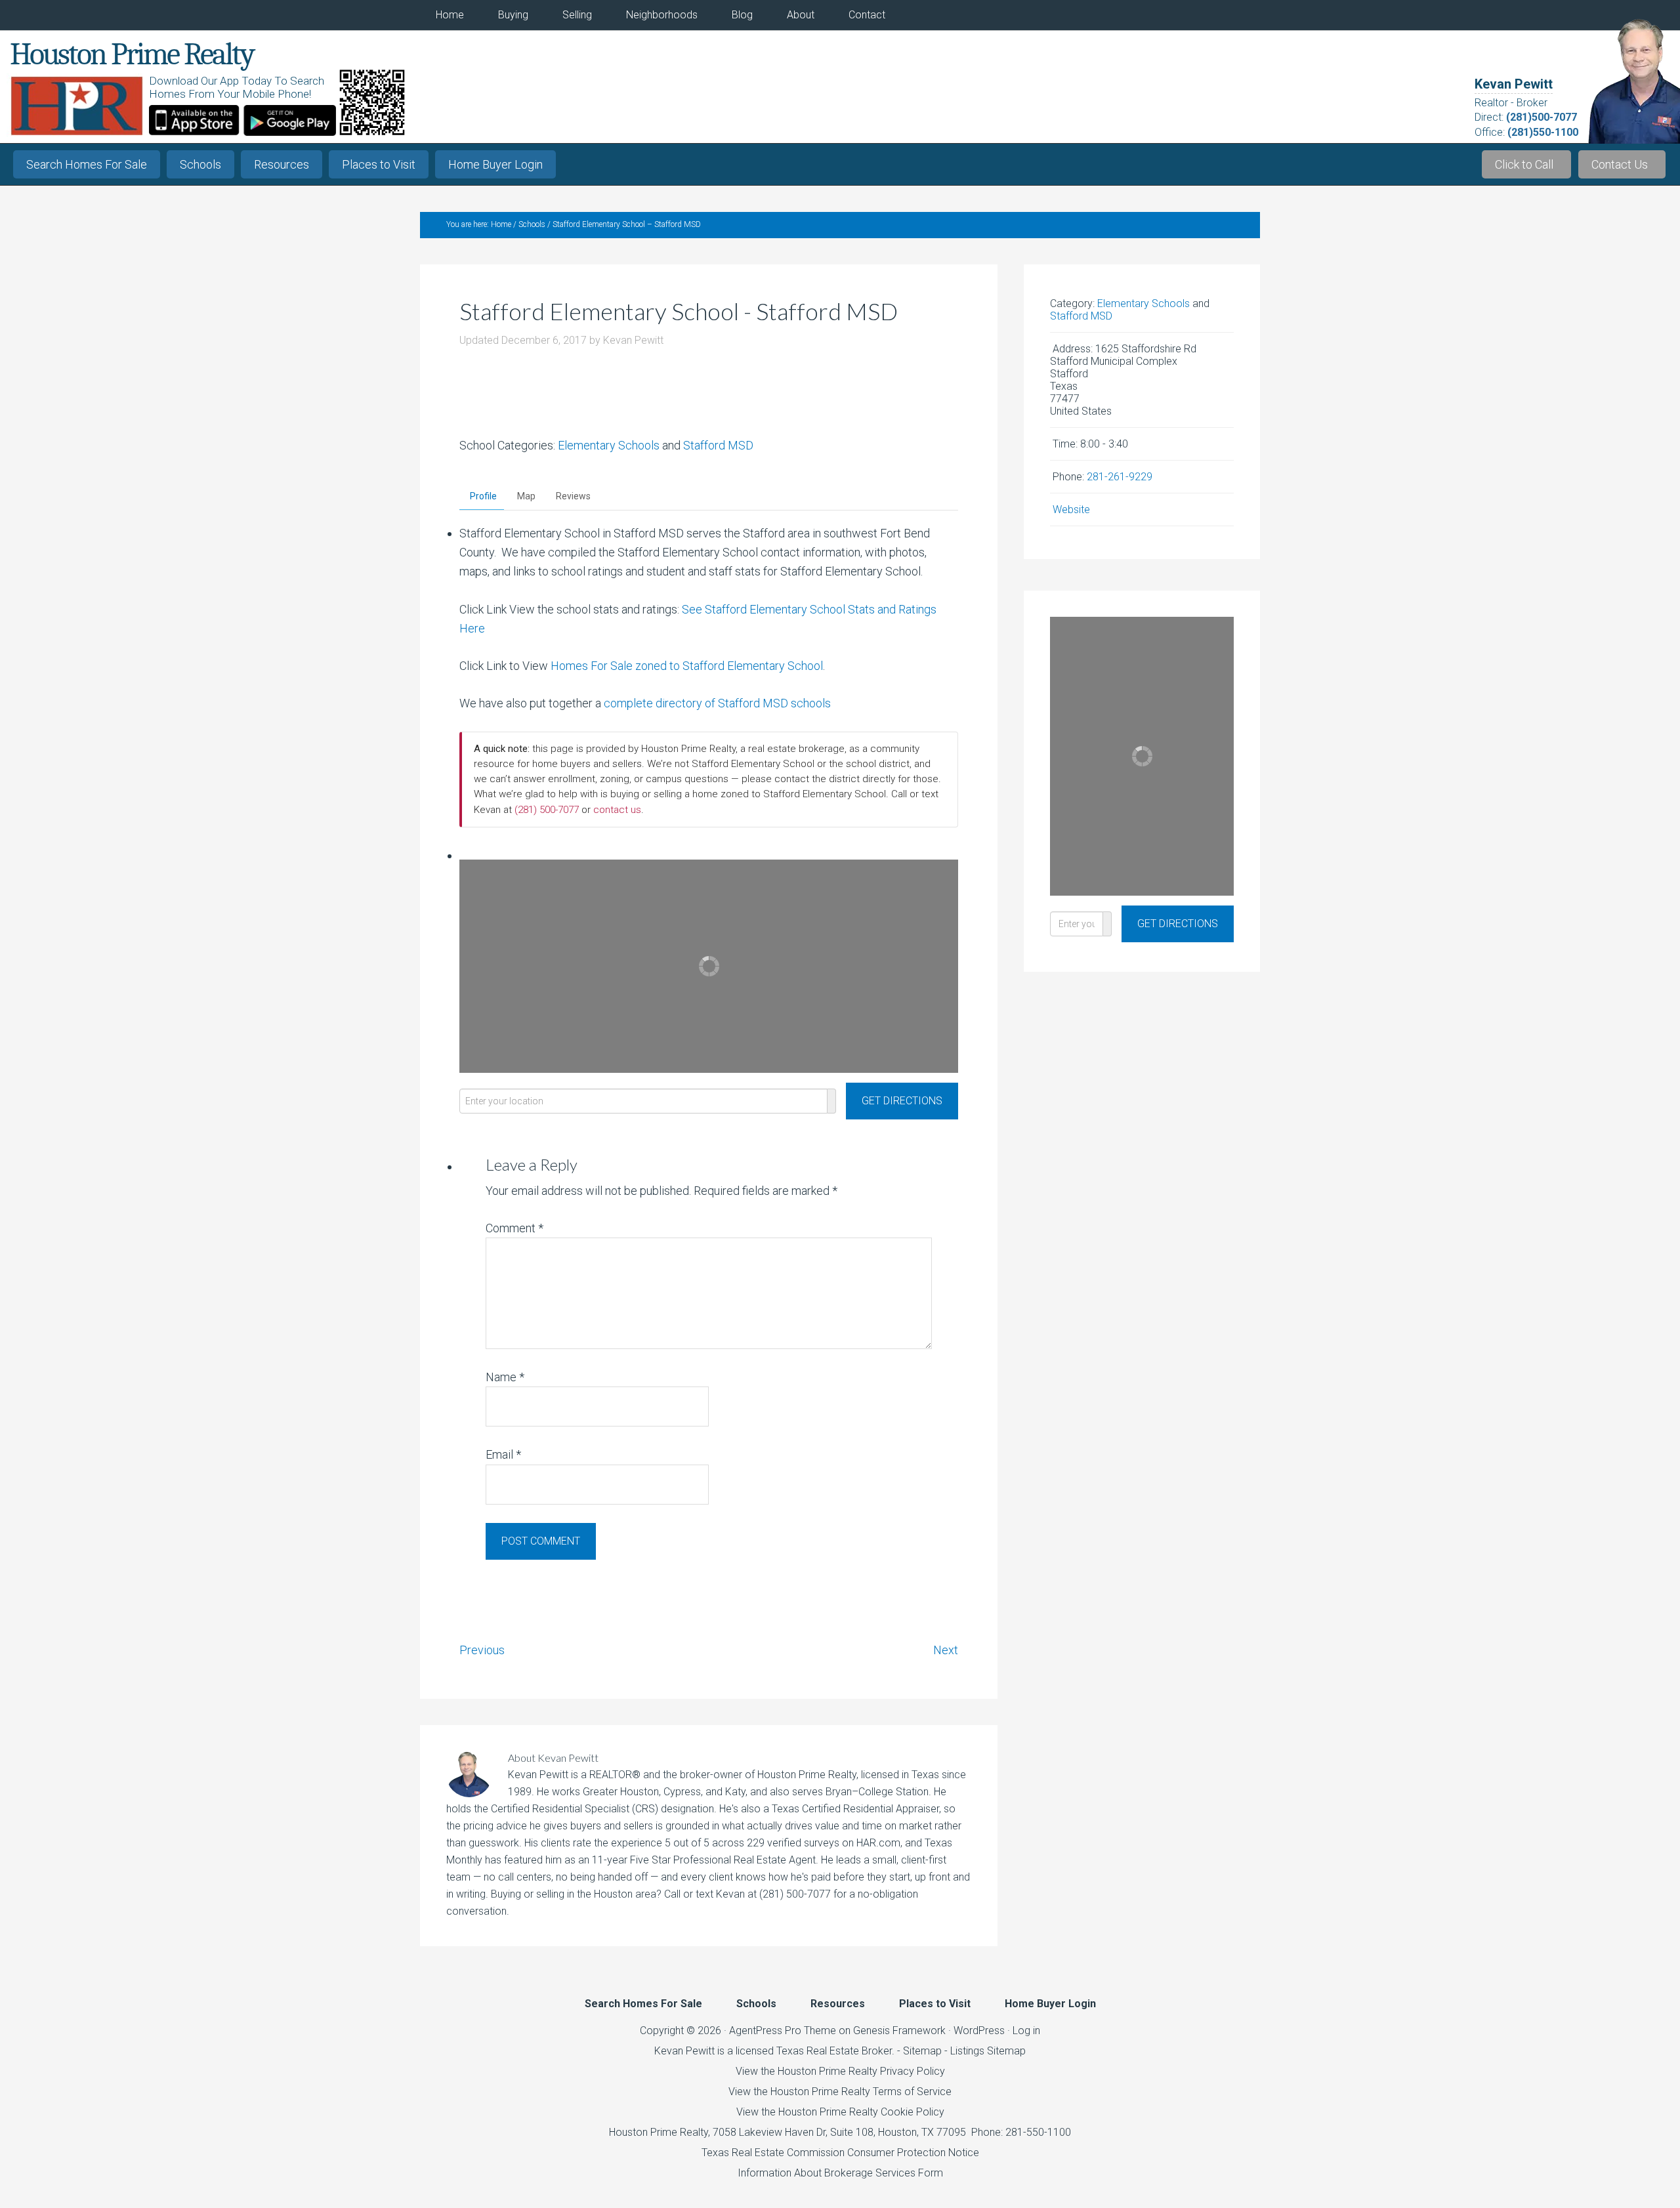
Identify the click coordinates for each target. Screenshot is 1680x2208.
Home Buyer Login (495, 164)
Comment (514, 1228)
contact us (617, 810)
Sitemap (922, 2051)
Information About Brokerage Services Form (840, 2173)
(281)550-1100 (1543, 132)
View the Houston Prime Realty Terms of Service (840, 2092)
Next (946, 1650)
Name (505, 1377)
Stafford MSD (718, 445)
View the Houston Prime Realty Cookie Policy (840, 2112)
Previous (482, 1650)
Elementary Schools (609, 445)
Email (503, 1454)
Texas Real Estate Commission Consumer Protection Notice (840, 2153)
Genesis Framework (899, 2031)
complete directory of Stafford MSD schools (717, 703)
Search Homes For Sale (87, 164)
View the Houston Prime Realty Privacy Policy (840, 2071)
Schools (200, 164)
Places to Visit (379, 164)
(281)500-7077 (1542, 117)
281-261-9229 (1120, 477)
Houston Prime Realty (659, 2132)
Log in (1026, 2031)
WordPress (979, 2031)
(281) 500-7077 (547, 810)
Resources (282, 164)
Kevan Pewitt (1514, 84)
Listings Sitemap (988, 2051)
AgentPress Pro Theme (783, 2031)
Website (1071, 510)
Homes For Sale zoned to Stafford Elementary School (687, 666)
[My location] (832, 1101)
